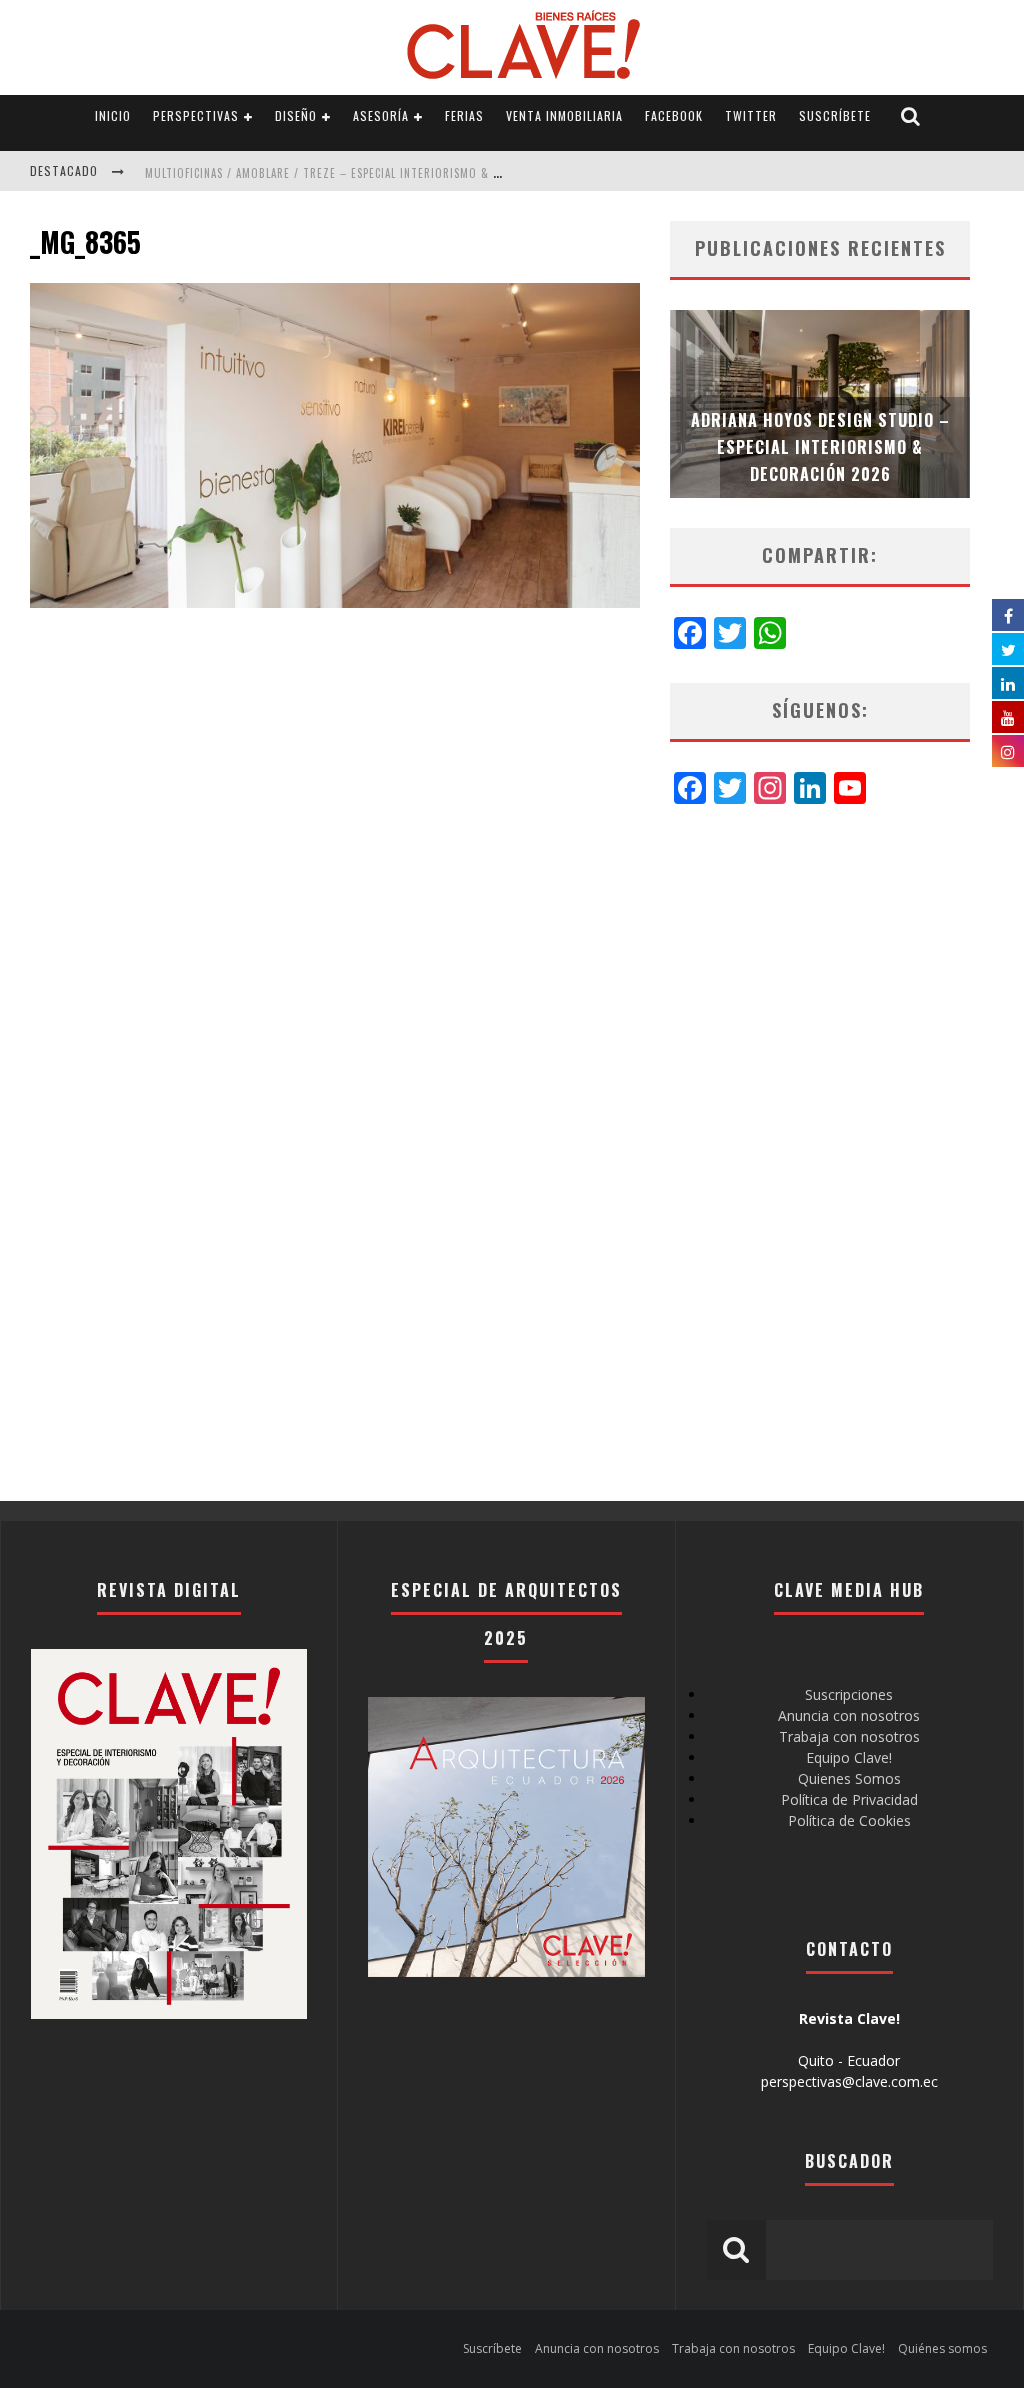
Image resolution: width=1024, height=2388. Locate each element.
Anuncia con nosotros (849, 1715)
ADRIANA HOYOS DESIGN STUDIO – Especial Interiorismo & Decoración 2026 (820, 447)
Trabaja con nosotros (849, 1736)
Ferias (464, 115)
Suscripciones (849, 1694)
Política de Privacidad (849, 1799)
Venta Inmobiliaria (564, 115)
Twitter (751, 115)
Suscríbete (835, 115)
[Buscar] (911, 116)
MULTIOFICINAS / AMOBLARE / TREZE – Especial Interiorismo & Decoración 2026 (366, 173)
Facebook (674, 115)
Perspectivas (196, 115)
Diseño (296, 115)
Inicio (113, 115)
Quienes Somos (849, 1778)
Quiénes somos (942, 2348)
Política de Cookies (849, 1820)
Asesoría (381, 115)
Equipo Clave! (849, 1757)
